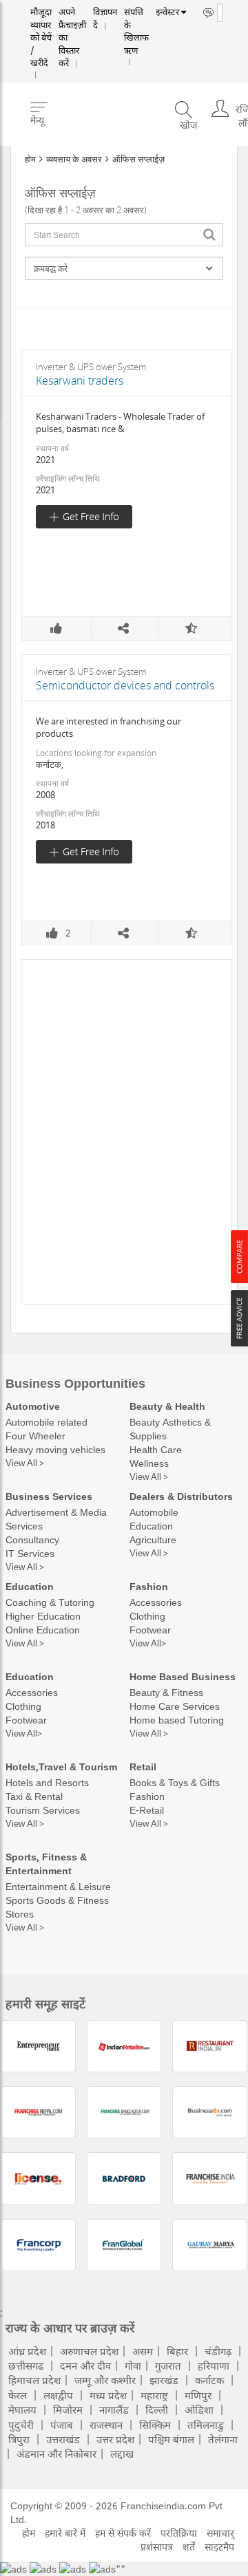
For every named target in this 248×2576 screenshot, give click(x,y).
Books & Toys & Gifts (175, 1782)
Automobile (154, 1512)
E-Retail (147, 1810)
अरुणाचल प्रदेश (89, 2351)
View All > (25, 1463)
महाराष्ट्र (154, 2395)
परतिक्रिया (179, 2533)
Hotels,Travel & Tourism (61, 1767)
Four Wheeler (35, 1436)
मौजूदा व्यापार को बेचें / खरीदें (39, 31)
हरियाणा (214, 2365)
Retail (143, 1767)
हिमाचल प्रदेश (34, 2380)
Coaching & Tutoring (50, 1602)
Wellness (149, 1463)
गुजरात (168, 2365)
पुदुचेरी (21, 2425)
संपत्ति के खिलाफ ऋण (122, 26)
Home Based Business (183, 1676)
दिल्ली (157, 2409)
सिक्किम (155, 2425)
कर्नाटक (209, 2380)
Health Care (156, 1449)
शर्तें (189, 2547)
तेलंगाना (223, 2439)
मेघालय (22, 2409)
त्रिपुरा (19, 2439)
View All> (148, 1643)
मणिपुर (198, 2395)
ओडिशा (199, 2409)
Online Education (43, 1630)
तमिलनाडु (206, 2425)
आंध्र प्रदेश (27, 2351)
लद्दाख (122, 2454)
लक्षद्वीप (58, 2395)
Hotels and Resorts (47, 1782)
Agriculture (153, 1539)
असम (143, 2351)
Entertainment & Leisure (58, 1886)
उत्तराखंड (63, 2439)
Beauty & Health (167, 1406)
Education (151, 1526)
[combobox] (124, 235)
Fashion (149, 1586)
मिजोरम (68, 2409)
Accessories (156, 1602)
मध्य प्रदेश (108, 2395)
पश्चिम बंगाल (171, 2439)
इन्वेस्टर (151, 12)
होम (30, 159)
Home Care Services (175, 1706)
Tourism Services (43, 1810)
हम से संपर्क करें (123, 2533)
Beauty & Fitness (166, 1692)
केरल (18, 2395)
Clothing (147, 1616)
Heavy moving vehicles (55, 1449)
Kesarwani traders (80, 380)
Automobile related (46, 1422)
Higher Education (43, 1616)
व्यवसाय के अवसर (74, 159)
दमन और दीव (85, 2365)
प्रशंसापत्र (157, 2547)
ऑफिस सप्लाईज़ (138, 159)
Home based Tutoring (177, 1720)
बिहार (177, 2351)
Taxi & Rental (34, 1796)
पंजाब (62, 2425)
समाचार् (220, 2533)
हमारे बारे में (65, 2533)
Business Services (49, 1496)
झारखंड (164, 2380)
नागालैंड (114, 2409)
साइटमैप (219, 2547)
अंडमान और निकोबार (56, 2454)
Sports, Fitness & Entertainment (46, 1864)
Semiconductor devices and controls (125, 685)
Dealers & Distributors (181, 1496)
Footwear (150, 1630)
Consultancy (32, 1539)
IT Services (30, 1553)
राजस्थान (106, 2425)
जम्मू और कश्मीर (105, 2380)
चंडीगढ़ (218, 2351)
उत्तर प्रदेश (115, 2439)
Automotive (33, 1406)
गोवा (133, 2365)
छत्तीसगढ (26, 2365)
